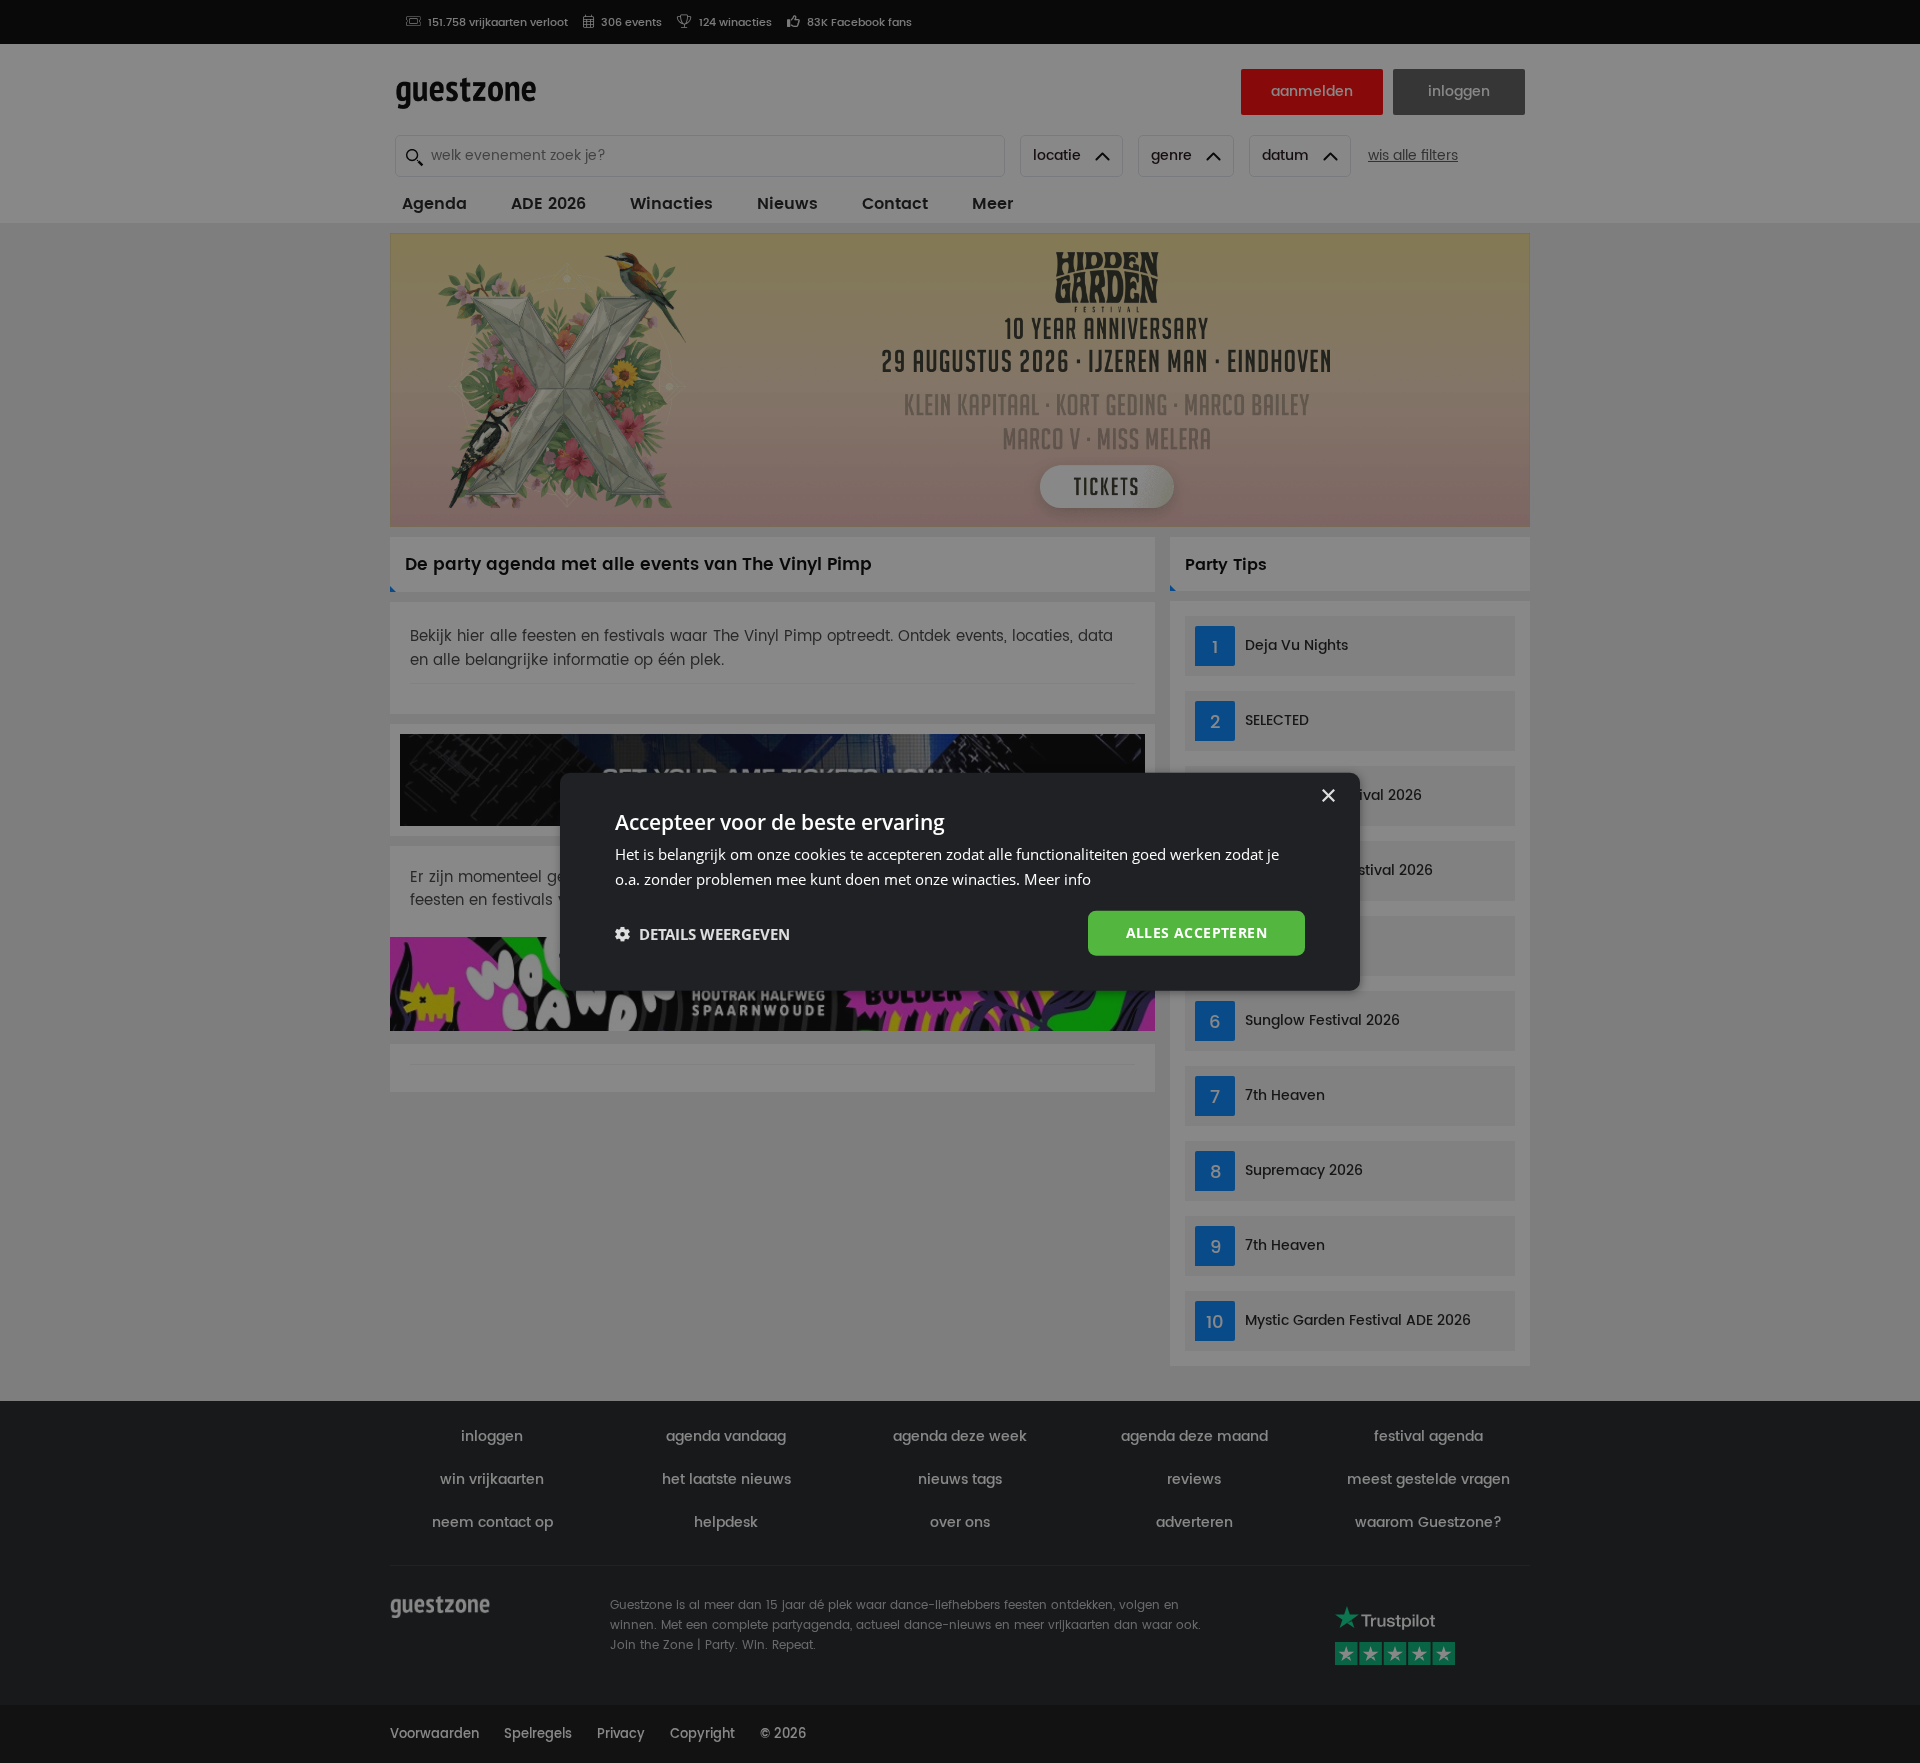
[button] (702, 933)
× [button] (1327, 795)
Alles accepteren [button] (1196, 932)
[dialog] (960, 881)
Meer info (1057, 878)
